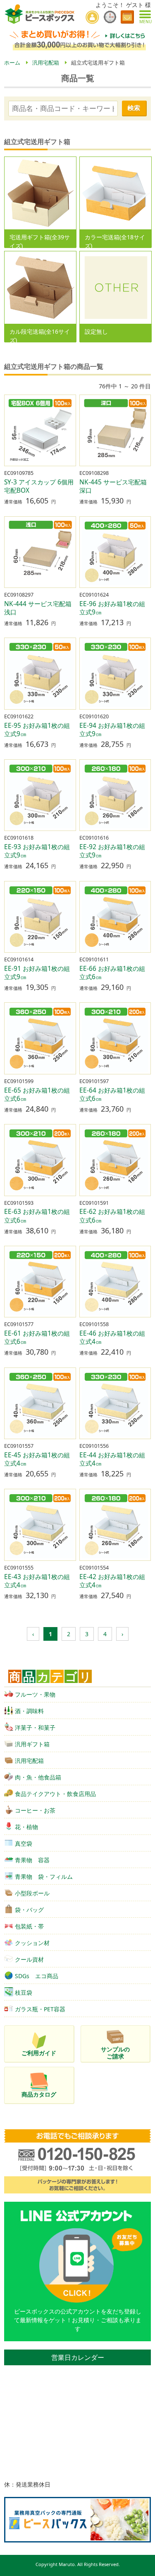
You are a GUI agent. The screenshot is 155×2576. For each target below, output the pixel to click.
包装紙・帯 (29, 1926)
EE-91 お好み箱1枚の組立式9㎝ (37, 973)
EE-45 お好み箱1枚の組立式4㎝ (37, 1459)
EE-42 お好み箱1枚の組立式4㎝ (112, 1581)
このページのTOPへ (143, 2566)
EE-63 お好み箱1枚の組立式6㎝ (37, 1216)
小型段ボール (32, 1893)
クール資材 (29, 1959)
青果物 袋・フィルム (44, 1877)
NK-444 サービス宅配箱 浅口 (38, 608)
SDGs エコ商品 (37, 1976)
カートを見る (127, 17)
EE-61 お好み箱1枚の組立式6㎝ (37, 1337)
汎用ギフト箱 (32, 1744)
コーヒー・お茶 (35, 1810)
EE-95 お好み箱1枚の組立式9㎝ (37, 730)
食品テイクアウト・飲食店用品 (55, 1794)
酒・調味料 (29, 1711)
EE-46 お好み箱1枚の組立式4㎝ (112, 1337)
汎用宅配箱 (29, 1761)
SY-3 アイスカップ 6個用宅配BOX (39, 486)
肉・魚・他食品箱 (38, 1777)
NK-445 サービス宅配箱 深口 (113, 486)
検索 (134, 108)
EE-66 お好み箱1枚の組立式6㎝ (112, 973)
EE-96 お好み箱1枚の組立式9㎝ (112, 608)
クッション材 (32, 1943)
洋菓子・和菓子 (35, 1727)
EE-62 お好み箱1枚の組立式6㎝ (112, 1216)
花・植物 (26, 1827)
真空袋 (24, 1843)
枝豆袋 (24, 1992)
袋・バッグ (29, 1910)
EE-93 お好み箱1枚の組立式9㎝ (37, 851)
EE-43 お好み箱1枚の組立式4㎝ (37, 1581)
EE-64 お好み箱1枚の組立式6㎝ (112, 1094)
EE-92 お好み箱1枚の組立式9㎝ (112, 851)
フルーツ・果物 (35, 1694)
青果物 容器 (32, 1860)
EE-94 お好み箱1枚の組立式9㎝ (112, 730)
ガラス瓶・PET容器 (40, 2009)
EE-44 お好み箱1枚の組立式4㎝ (112, 1459)
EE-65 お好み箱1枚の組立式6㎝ (37, 1094)
